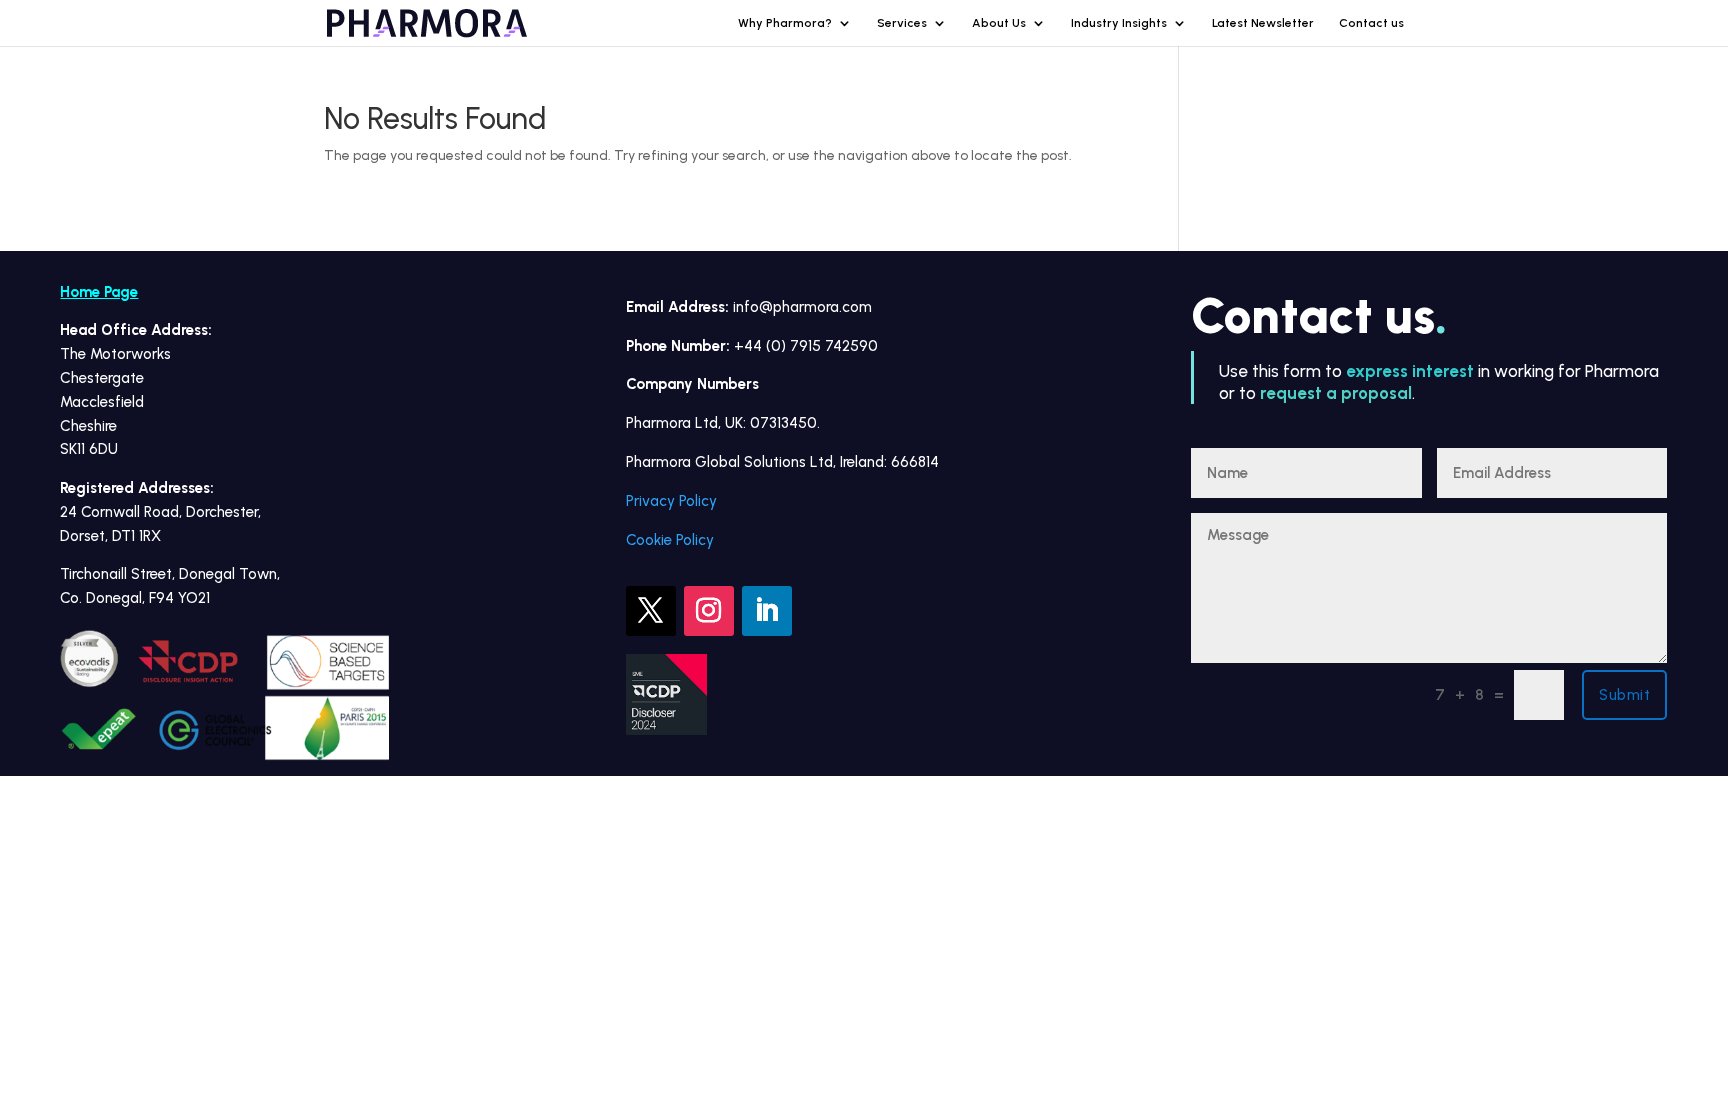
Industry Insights (1119, 23)
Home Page (99, 292)
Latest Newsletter (1263, 23)
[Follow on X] (651, 611)
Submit (1624, 695)
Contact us (1371, 23)
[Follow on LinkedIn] (767, 611)
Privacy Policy (671, 501)
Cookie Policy (670, 540)
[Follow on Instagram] (709, 611)
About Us (999, 23)
